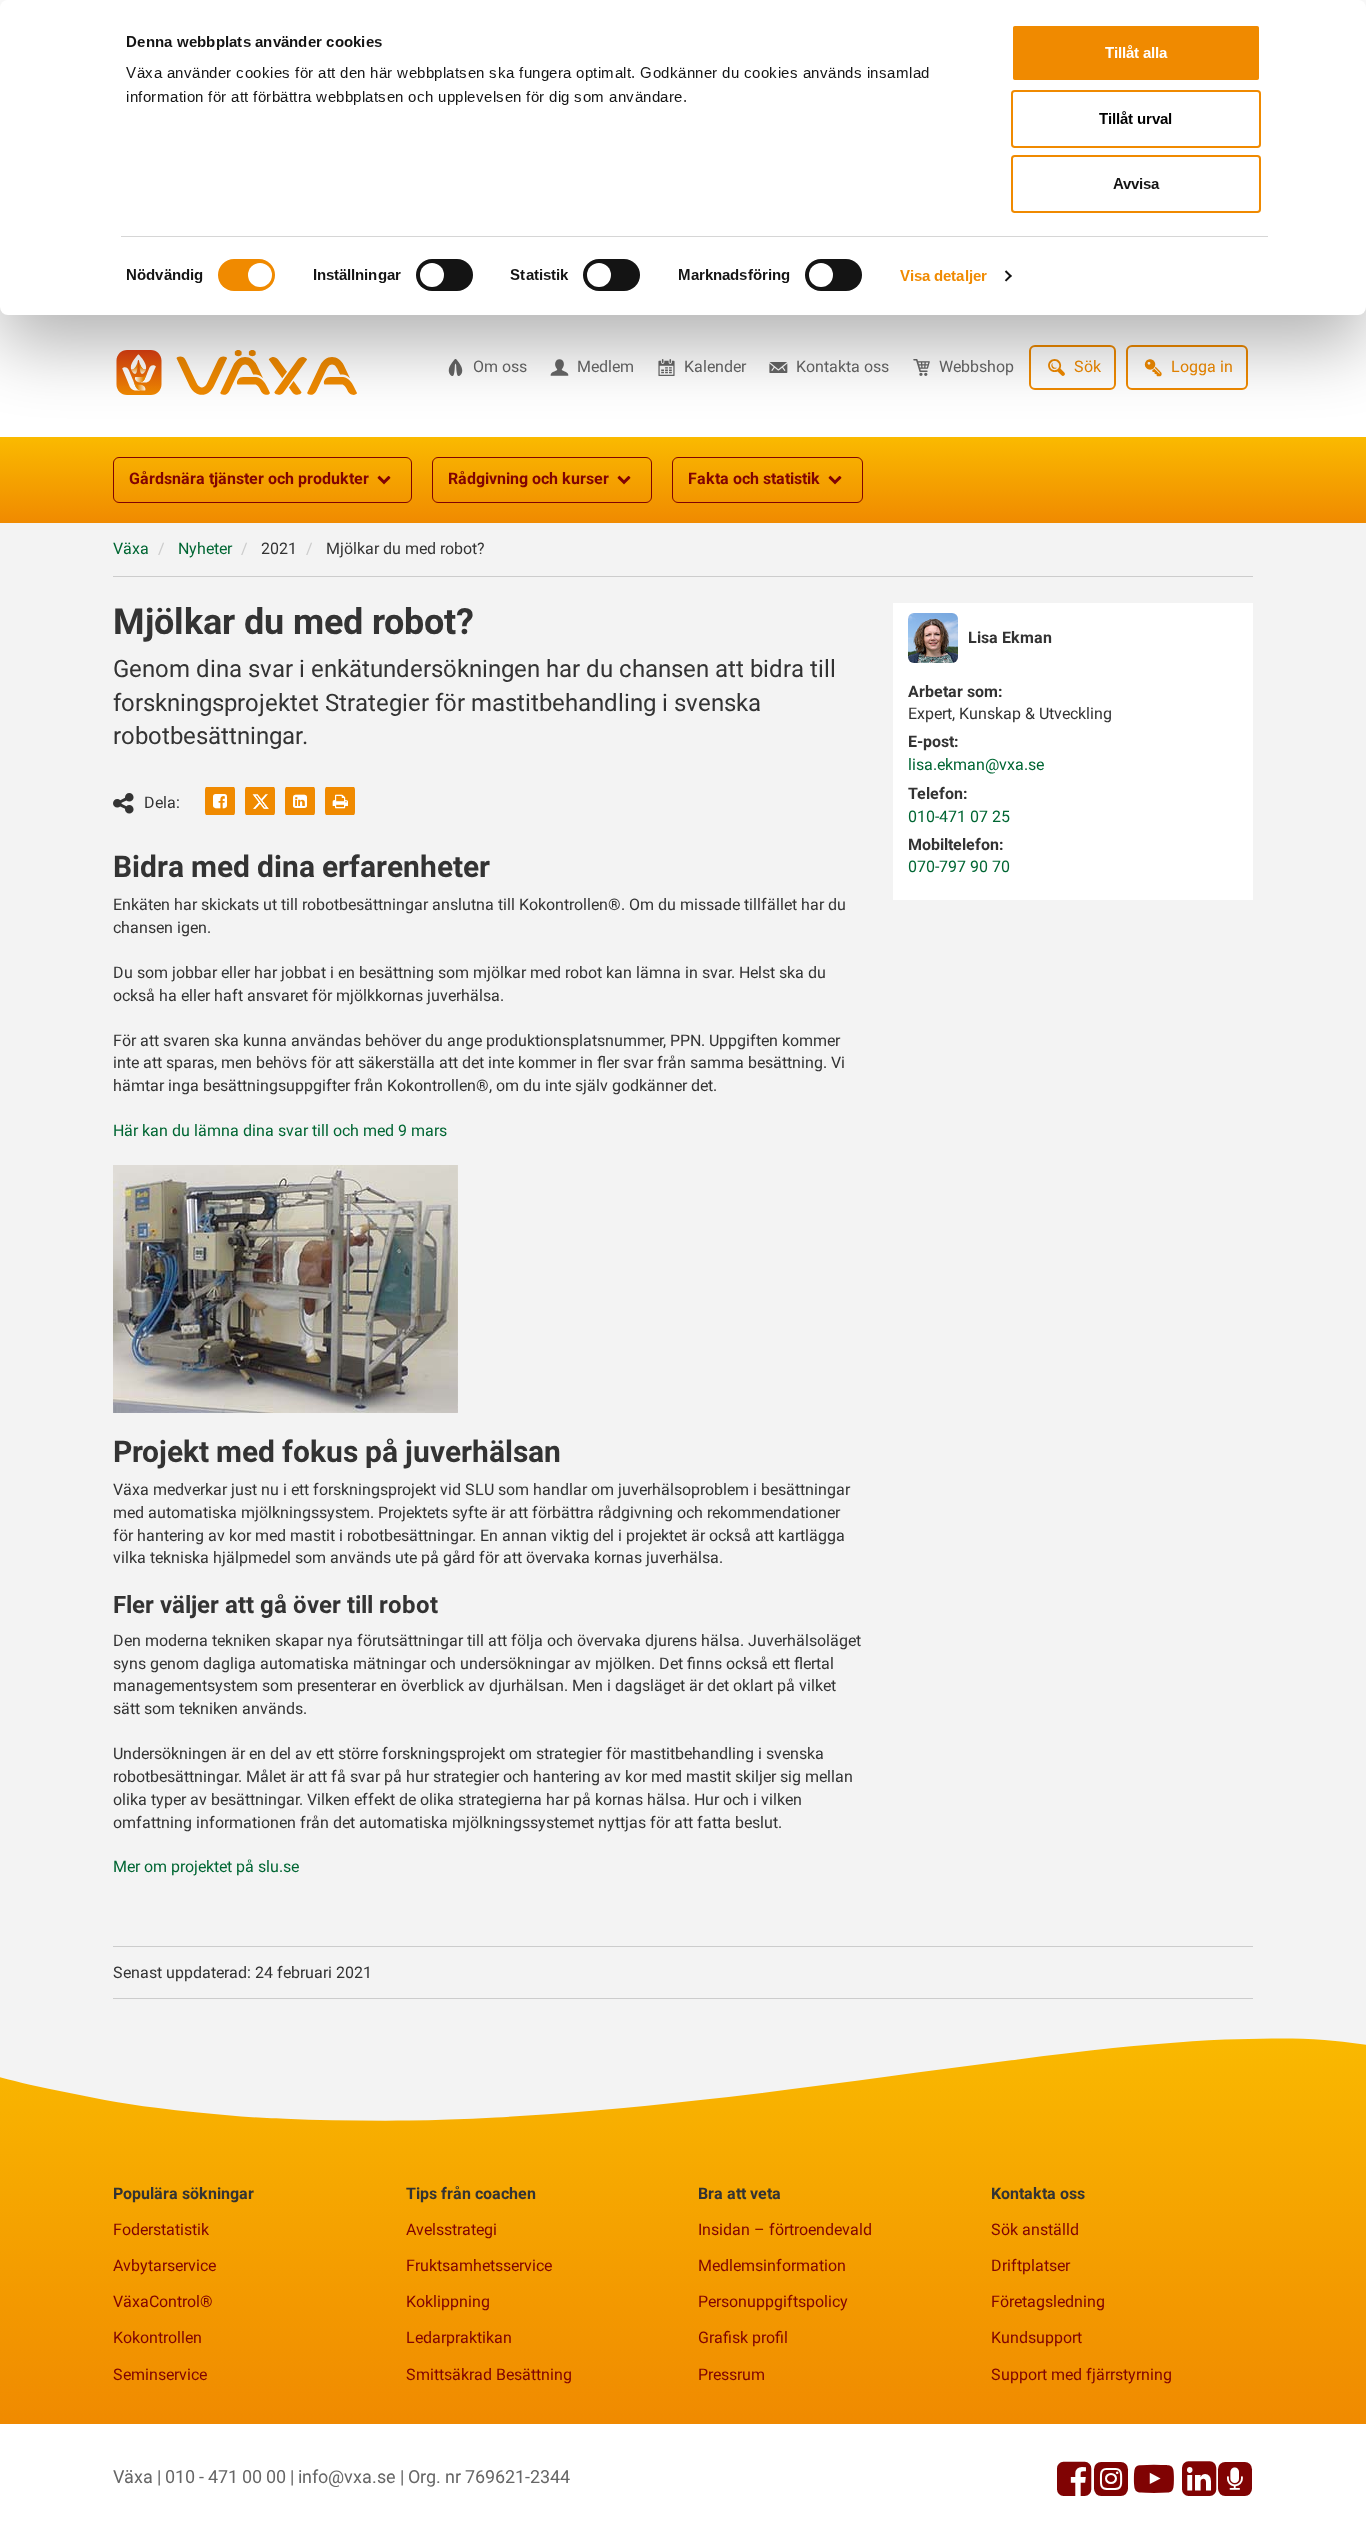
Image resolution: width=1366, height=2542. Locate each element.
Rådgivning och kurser (528, 478)
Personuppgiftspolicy (773, 2301)
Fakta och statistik (754, 478)
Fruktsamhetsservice (479, 2265)
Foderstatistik (161, 2229)
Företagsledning (1048, 2301)
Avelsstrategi (451, 2229)
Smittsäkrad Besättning (489, 2374)
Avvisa (1136, 183)
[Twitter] (260, 801)
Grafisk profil (743, 2337)
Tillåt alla (1136, 52)
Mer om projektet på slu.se (206, 1866)
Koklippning (448, 2301)
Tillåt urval (1135, 118)
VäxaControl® (163, 2301)
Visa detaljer (943, 275)
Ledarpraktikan (459, 2337)
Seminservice (160, 2374)
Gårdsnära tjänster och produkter (249, 478)
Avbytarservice (164, 2265)
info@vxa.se (347, 2476)
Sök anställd (1035, 2229)
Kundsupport (1036, 2337)
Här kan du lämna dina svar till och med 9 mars (280, 1130)
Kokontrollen (157, 2337)
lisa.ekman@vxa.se (976, 764)
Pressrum (731, 2374)
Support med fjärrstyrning (1081, 2374)
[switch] (444, 275)
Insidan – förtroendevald (785, 2229)
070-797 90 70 (959, 866)
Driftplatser (1030, 2265)
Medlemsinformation (772, 2265)
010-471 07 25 (959, 816)
